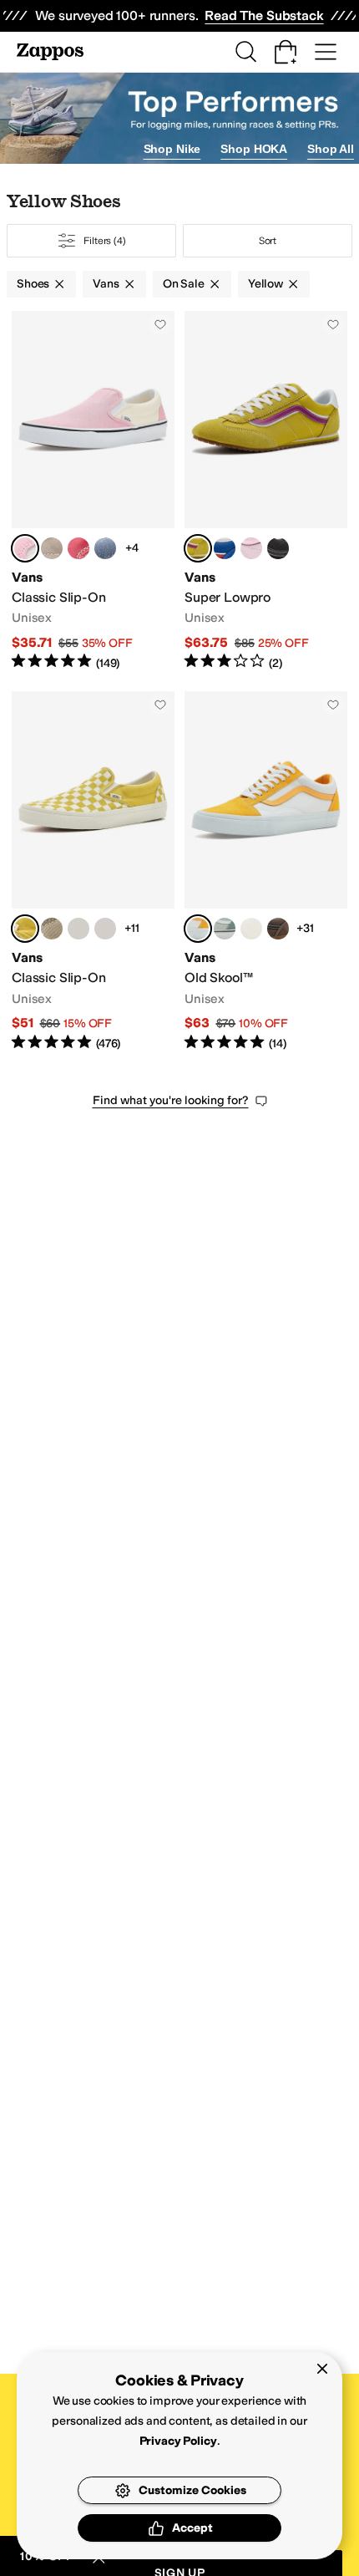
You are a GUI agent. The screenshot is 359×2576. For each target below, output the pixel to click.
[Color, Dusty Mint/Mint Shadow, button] (225, 929)
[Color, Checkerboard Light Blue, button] (105, 548)
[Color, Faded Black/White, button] (278, 548)
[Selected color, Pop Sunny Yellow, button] (198, 929)
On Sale (184, 284)
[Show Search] (245, 52)
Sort (268, 241)
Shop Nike (172, 149)
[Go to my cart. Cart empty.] (286, 52)
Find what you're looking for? (171, 1100)
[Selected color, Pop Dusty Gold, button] (198, 548)
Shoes (33, 284)
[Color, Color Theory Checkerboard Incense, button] (52, 929)
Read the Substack (264, 15)
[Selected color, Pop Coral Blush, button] (25, 548)
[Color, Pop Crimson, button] (78, 548)
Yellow (265, 284)
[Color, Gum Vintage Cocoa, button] (278, 929)
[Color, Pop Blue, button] (225, 548)
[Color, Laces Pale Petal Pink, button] (251, 548)
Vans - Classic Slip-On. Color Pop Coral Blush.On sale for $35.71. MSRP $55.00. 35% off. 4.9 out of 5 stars (93, 491)
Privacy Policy (178, 2441)
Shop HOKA (254, 149)
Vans (106, 284)
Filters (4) (105, 241)
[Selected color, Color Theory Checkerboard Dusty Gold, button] (25, 929)
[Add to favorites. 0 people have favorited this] (160, 324)
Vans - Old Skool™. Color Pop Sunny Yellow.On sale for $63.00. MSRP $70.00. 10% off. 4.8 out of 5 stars (266, 871)
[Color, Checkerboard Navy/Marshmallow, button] (251, 929)
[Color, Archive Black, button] (78, 929)
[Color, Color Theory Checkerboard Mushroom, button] (52, 548)
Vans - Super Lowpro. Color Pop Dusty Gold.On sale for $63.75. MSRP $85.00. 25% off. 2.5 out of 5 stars (266, 491)
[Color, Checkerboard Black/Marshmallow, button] (105, 929)
